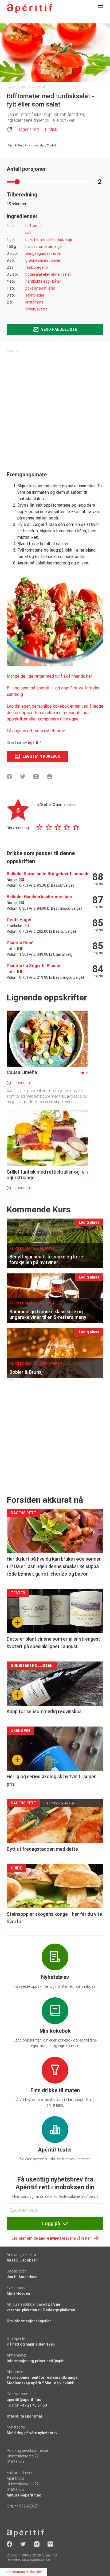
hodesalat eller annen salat (48, 274)
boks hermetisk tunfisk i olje (49, 240)
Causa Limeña (22, 1072)
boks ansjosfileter (40, 288)
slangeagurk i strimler (44, 253)
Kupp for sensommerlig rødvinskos (44, 1711)
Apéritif (34, 743)
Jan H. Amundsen (22, 2277)
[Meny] (101, 8)
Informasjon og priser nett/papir (35, 2361)
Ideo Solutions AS (36, 2560)
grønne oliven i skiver (43, 260)
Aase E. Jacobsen (22, 2260)
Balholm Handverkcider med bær (40, 897)
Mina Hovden (18, 2293)
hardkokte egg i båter (43, 281)
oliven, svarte (36, 309)
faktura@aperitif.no (24, 2495)
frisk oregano (37, 267)
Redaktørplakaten (59, 2310)
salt (28, 233)
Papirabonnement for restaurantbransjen (43, 2377)
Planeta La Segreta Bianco (34, 966)
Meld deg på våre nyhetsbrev (32, 2433)
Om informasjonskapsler (29, 2321)
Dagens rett (28, 129)
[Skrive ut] (49, 776)
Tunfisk (51, 129)
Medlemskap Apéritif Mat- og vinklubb (40, 2383)
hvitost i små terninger (44, 246)
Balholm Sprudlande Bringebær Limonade (48, 874)
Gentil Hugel (19, 920)
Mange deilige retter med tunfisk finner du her (49, 676)
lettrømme (34, 302)
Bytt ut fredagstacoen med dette (42, 1849)
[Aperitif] (29, 8)
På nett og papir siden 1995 (31, 2344)
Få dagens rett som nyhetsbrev (36, 731)
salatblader (35, 295)
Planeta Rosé (20, 943)
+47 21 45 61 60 (33, 2405)
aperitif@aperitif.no (24, 2400)
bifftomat (34, 226)
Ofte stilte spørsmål (24, 2416)
